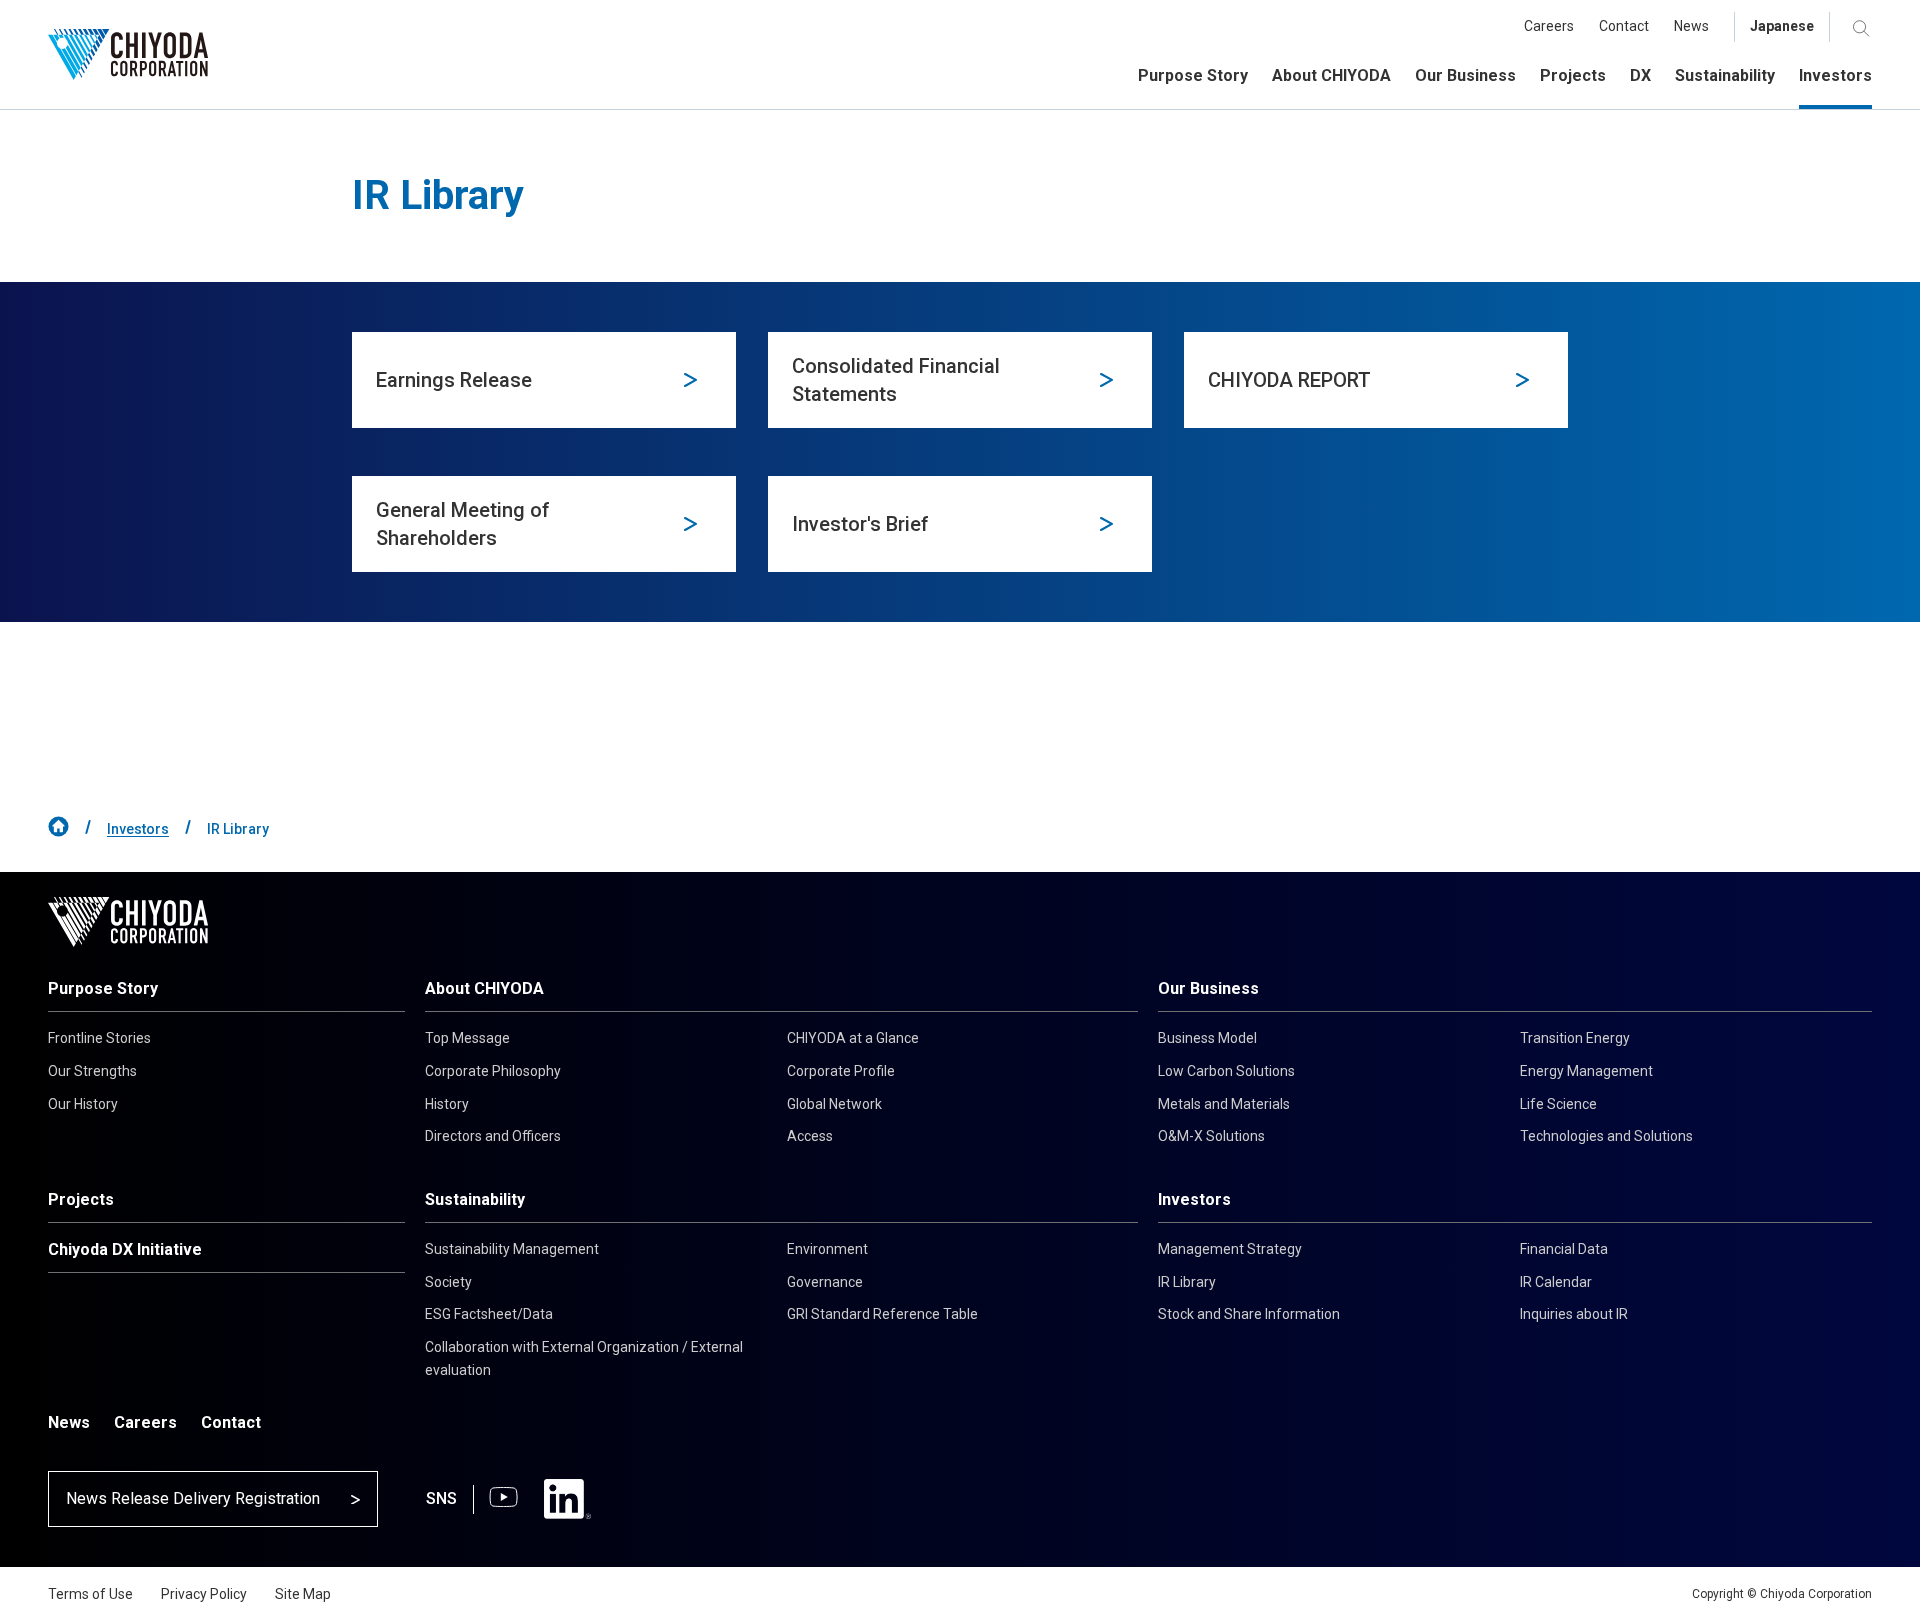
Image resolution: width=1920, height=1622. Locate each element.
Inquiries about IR (1574, 1314)
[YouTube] (503, 1499)
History (447, 1104)
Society (448, 1282)
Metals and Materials (1224, 1104)
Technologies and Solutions (1606, 1136)
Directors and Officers (493, 1136)
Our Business (1208, 988)
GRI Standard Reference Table (882, 1314)
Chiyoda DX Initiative (125, 1249)
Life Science (1558, 1104)
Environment (827, 1249)
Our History (83, 1104)
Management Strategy (1230, 1249)
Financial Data (1564, 1249)
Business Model (1207, 1038)
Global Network (834, 1104)
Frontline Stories (99, 1038)
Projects (81, 1199)
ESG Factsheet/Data (489, 1314)
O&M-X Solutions (1211, 1136)
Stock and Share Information (1249, 1314)
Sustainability (475, 1199)
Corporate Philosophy (493, 1071)
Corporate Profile (841, 1071)
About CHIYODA (484, 988)
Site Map (303, 1594)
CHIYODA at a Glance (853, 1038)
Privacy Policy (204, 1594)
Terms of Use (90, 1594)
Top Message (467, 1038)
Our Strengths (92, 1071)
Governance (825, 1282)
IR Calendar (1556, 1282)
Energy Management (1586, 1071)
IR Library (1187, 1282)
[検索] (1862, 27)
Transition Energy (1575, 1038)
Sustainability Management (512, 1249)
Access (810, 1136)
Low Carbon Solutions (1226, 1071)
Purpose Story (103, 988)
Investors (138, 829)
